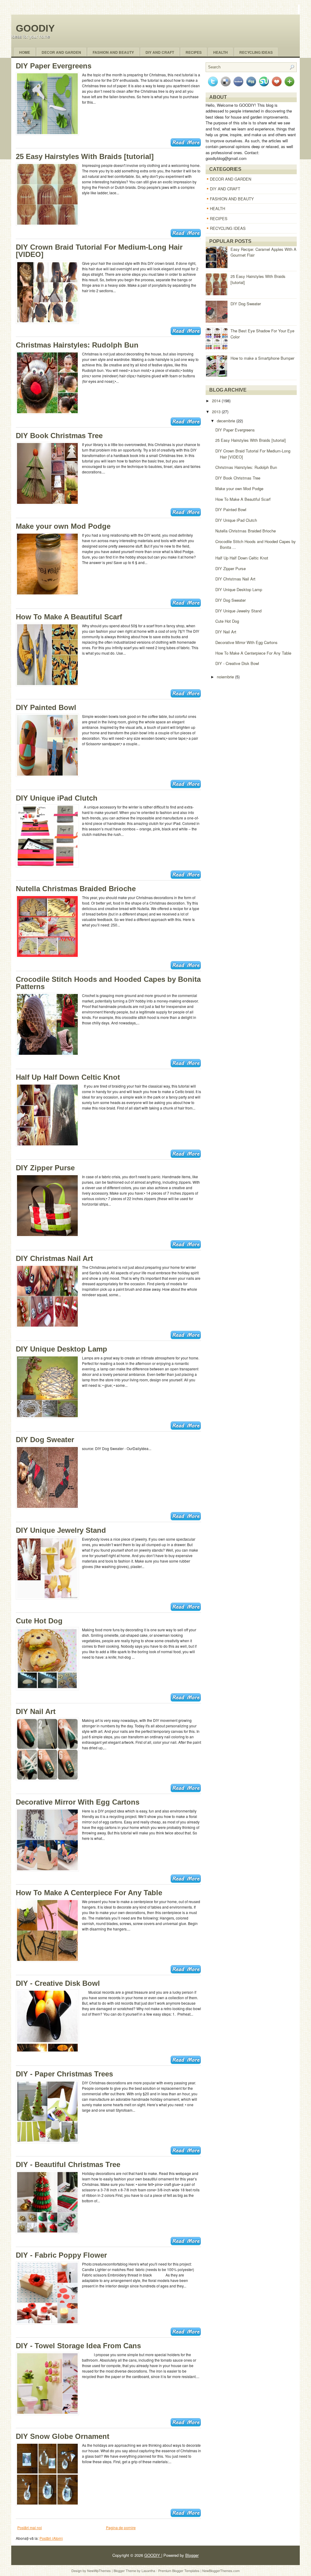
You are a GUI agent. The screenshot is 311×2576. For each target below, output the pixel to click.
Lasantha (149, 2571)
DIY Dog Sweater (45, 1440)
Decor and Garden (61, 52)
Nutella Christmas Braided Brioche (76, 889)
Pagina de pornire (121, 2528)
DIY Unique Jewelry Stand (61, 1530)
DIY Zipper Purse (45, 1168)
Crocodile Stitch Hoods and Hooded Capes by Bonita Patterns (108, 983)
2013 (217, 412)
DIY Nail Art (36, 1711)
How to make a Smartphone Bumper (262, 358)
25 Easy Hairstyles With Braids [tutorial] (85, 156)
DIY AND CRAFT (225, 189)
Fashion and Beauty (113, 52)
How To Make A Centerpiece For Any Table (89, 1893)
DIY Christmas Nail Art (54, 1258)
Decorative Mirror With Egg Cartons (78, 1802)
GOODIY (35, 28)
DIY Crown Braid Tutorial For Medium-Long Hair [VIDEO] (99, 251)
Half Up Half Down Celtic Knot (68, 1077)
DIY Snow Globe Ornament (63, 2436)
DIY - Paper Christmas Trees (64, 2074)
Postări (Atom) (51, 2538)
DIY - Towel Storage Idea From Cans (78, 2346)
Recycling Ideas (256, 52)
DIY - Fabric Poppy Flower (61, 2255)
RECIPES (219, 218)
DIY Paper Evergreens (54, 66)
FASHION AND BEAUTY (232, 199)
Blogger (192, 2555)
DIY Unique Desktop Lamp (62, 1349)
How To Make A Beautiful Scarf (69, 617)
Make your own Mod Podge (63, 526)
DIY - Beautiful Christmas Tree (68, 2164)
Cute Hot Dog (39, 1621)
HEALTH (217, 208)
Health (220, 52)
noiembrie (226, 677)
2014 (217, 401)
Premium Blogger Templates (179, 2571)
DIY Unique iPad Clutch (57, 798)
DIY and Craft (160, 52)
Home (25, 52)
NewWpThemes (99, 2571)
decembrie (227, 421)
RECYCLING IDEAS (228, 228)
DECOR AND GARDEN (231, 179)
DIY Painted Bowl (46, 707)
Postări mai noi (30, 2528)
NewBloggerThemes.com (221, 2571)
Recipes (194, 52)
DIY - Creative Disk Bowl (58, 1983)
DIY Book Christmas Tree (59, 436)
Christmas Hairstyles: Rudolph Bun (77, 345)
